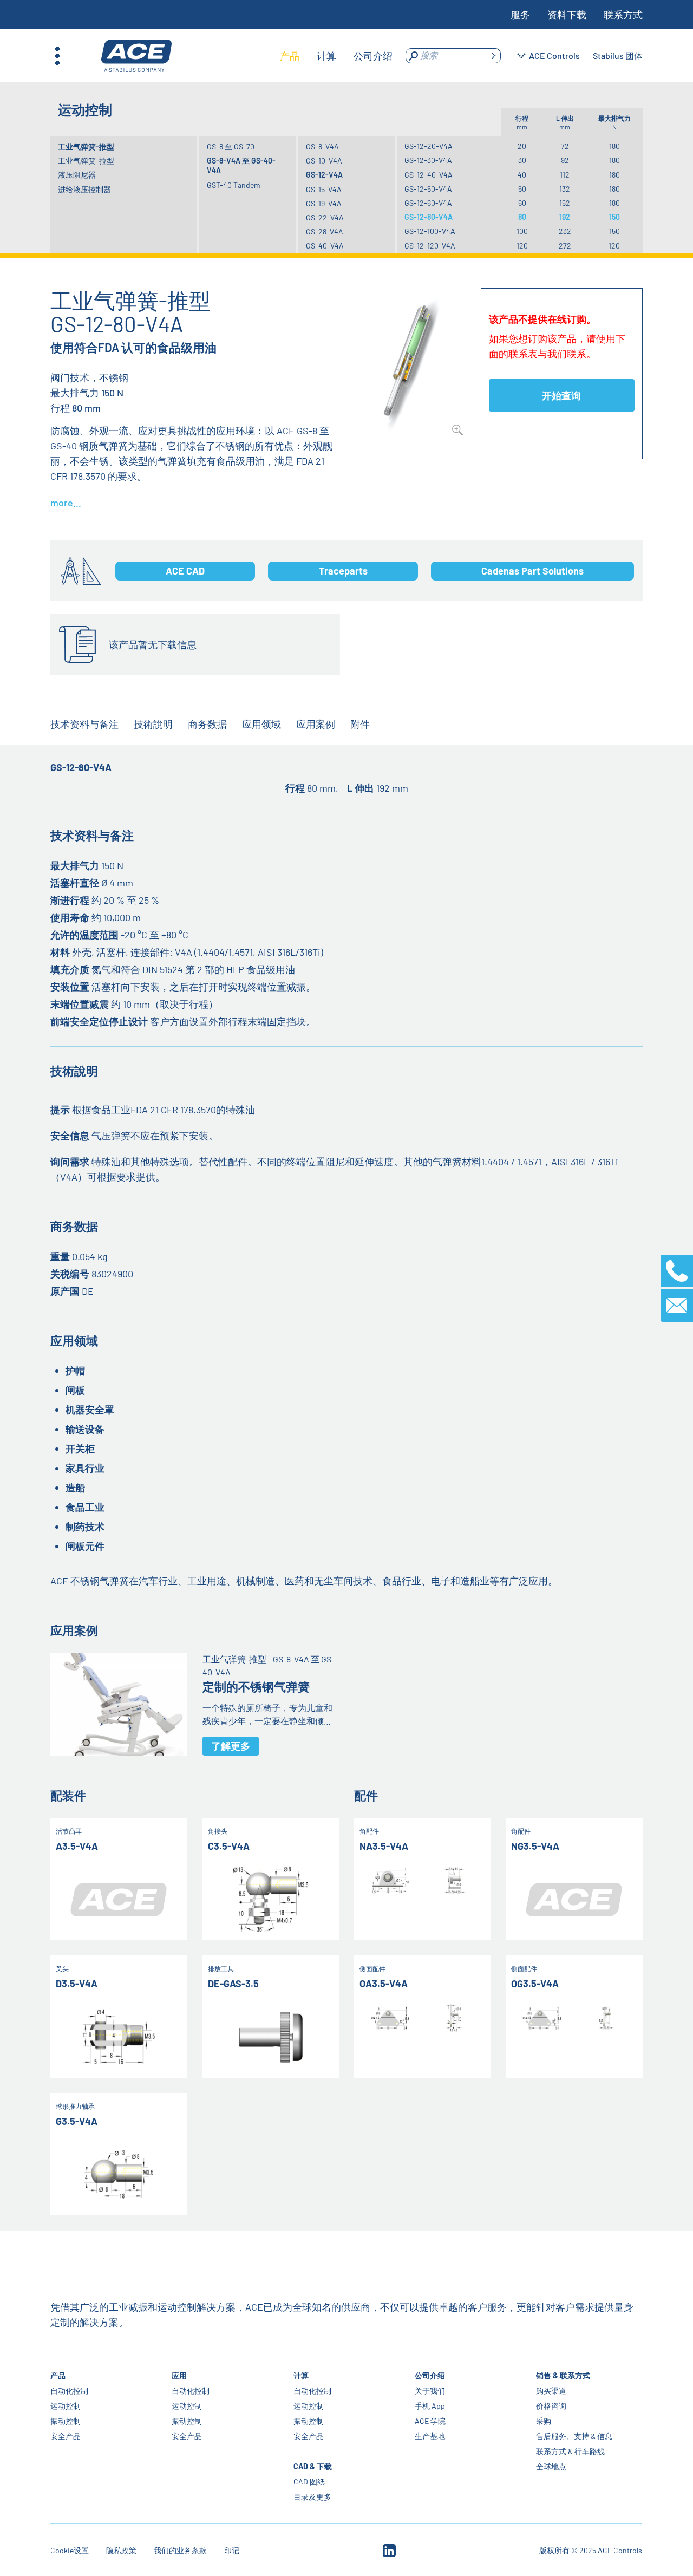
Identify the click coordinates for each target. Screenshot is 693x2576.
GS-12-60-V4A (428, 203)
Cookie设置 (70, 2550)
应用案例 (316, 724)
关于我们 (430, 2391)
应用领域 (261, 724)
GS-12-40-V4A (429, 175)
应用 (180, 2375)
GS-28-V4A (325, 231)
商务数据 (207, 724)
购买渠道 (551, 2391)
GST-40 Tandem (234, 185)
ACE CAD (185, 571)
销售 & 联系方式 (563, 2375)
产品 (58, 2375)
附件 (360, 724)
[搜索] (493, 56)
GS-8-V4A (322, 146)
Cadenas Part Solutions (532, 571)
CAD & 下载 (313, 2466)
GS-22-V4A (325, 217)
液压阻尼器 (77, 175)
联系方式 (623, 15)
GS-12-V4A (324, 175)
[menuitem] (290, 56)
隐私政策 (121, 2550)
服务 (520, 15)
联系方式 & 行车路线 (570, 2451)
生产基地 (430, 2436)
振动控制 (66, 2421)
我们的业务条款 (180, 2550)
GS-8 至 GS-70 (231, 146)
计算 (301, 2375)
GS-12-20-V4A (429, 146)
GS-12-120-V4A (430, 246)
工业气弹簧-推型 (86, 146)
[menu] (336, 56)
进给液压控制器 (84, 189)
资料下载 (567, 15)
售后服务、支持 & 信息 (574, 2436)
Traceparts (343, 571)
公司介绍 (430, 2375)
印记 (232, 2550)
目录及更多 (312, 2497)
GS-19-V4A (324, 203)
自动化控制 (69, 2391)
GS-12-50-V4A (428, 189)
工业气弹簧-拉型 (86, 161)
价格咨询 (551, 2406)
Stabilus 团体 (618, 56)
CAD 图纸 (309, 2482)
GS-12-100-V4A (430, 231)
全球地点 (551, 2466)
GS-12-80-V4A (429, 217)
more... (66, 503)
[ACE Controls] (136, 56)
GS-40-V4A (325, 246)
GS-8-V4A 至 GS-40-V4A (241, 165)
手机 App (430, 2406)
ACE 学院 (430, 2421)
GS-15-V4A (324, 189)
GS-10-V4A (324, 161)
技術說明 (153, 724)
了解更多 (231, 1746)
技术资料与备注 (84, 724)
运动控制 (66, 2406)
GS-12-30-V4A (428, 160)
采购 (544, 2421)
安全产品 (66, 2436)
